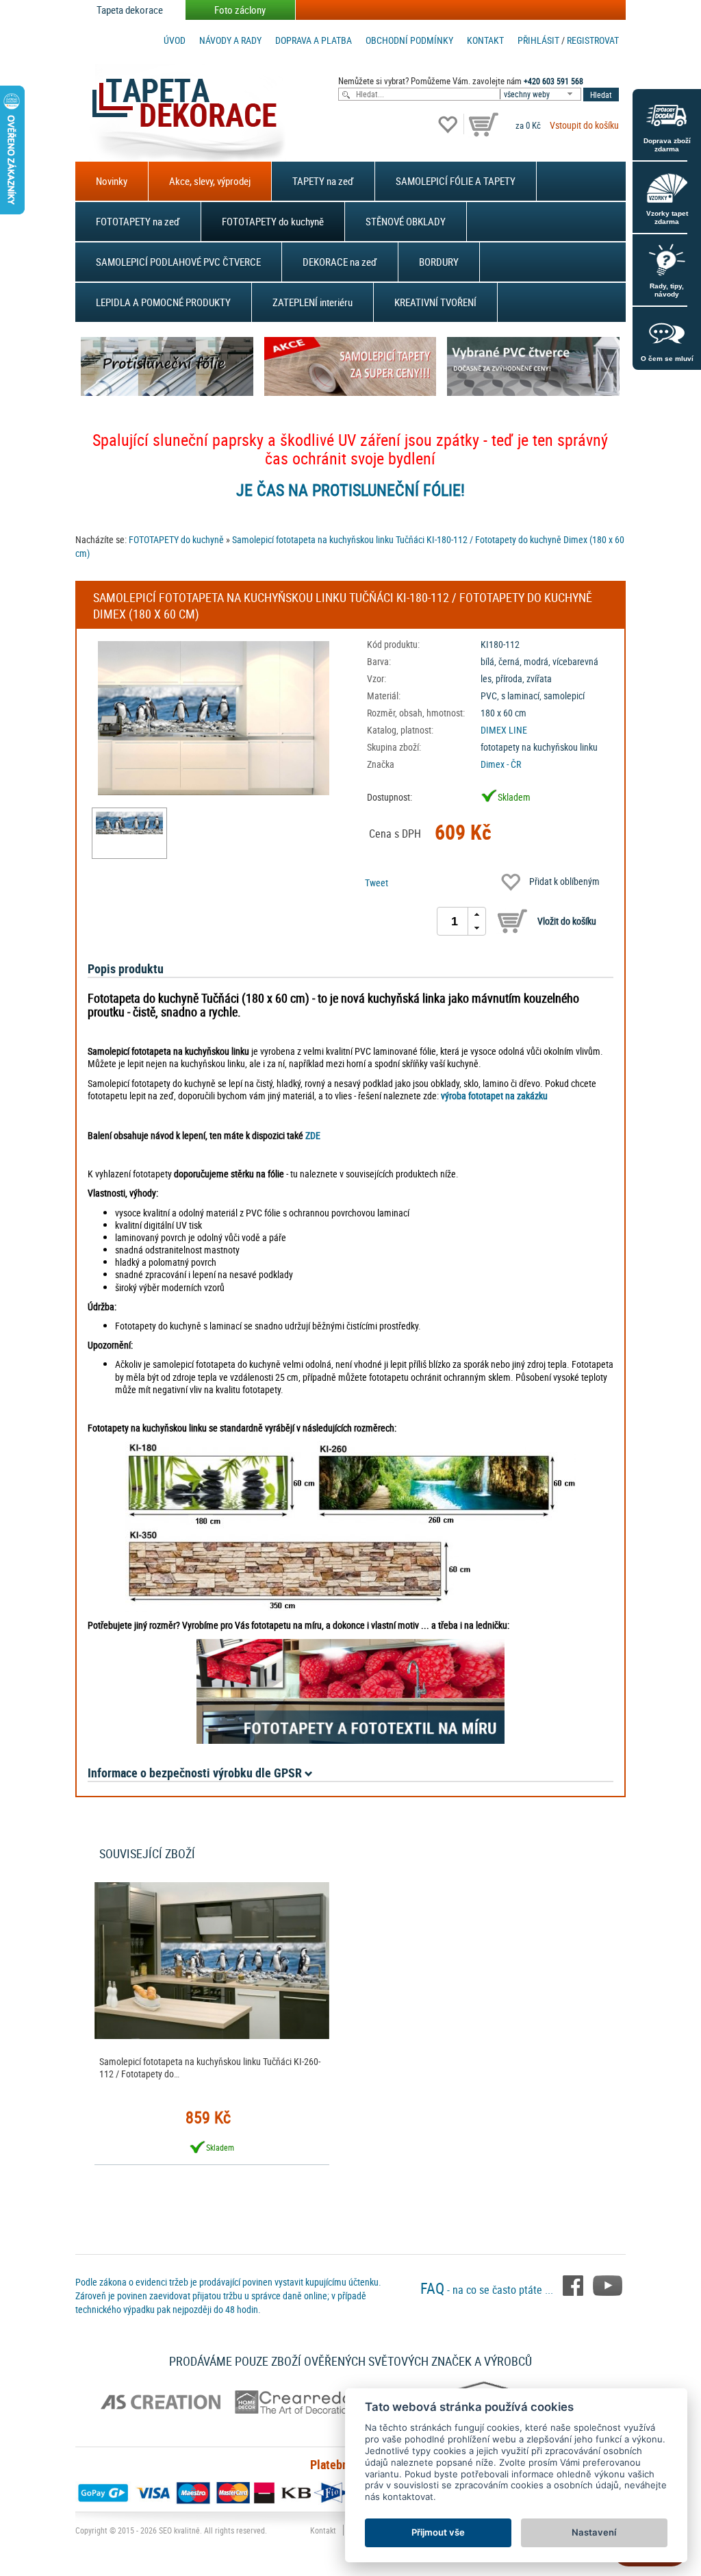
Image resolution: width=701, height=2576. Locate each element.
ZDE (313, 1135)
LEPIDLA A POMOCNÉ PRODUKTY (163, 302)
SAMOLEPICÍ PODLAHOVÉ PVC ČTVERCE (178, 262)
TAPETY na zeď (323, 181)
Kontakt (485, 40)
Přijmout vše (438, 2532)
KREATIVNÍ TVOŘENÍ (435, 302)
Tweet (377, 883)
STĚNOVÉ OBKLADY (406, 221)
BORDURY (439, 262)
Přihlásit (538, 40)
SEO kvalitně (179, 2530)
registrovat (593, 40)
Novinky (112, 181)
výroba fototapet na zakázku (494, 1096)
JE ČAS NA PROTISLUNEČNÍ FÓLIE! (350, 490)
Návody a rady (230, 40)
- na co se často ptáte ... (488, 2290)
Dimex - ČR (501, 764)
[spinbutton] (455, 921)
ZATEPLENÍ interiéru (313, 302)
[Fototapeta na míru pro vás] (350, 1691)
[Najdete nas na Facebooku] (574, 2284)
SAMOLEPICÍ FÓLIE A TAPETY (456, 181)
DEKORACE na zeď (340, 262)
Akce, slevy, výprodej (210, 181)
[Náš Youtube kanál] (608, 2284)
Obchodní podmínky (409, 40)
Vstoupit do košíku (584, 125)
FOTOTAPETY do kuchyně (273, 221)
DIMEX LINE (504, 730)
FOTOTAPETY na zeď (138, 221)
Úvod (175, 40)
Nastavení (594, 2532)
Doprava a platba (314, 40)
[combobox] (541, 94)
